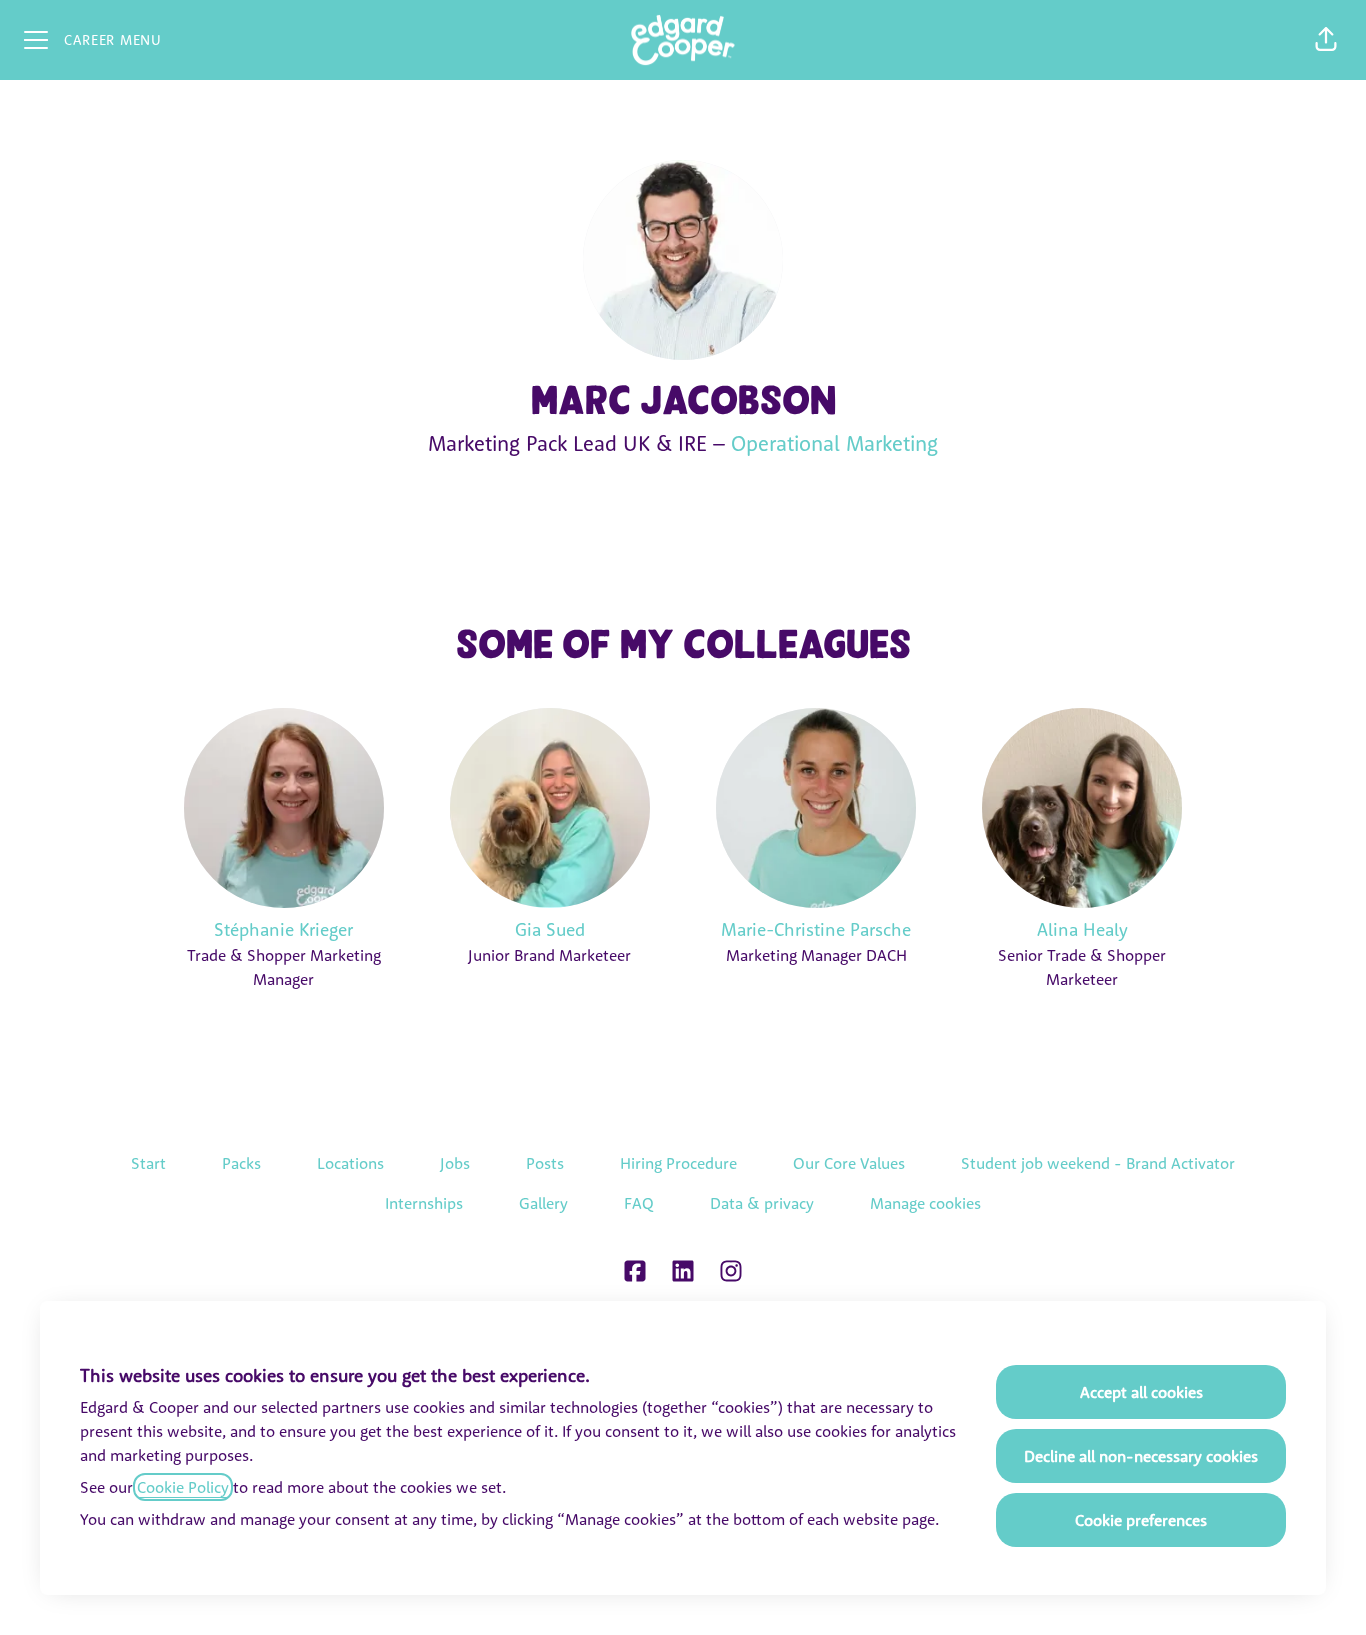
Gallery (543, 1203)
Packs (241, 1163)
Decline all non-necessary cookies (1141, 1456)
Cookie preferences (1141, 1520)
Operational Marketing (834, 443)
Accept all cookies (1141, 1392)
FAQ (639, 1203)
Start (148, 1163)
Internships (424, 1203)
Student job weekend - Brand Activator (1098, 1163)
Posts (545, 1163)
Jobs (455, 1163)
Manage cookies (925, 1203)
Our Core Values (849, 1163)
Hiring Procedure (678, 1163)
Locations (350, 1163)
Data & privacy (762, 1203)
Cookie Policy (183, 1487)
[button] (1326, 40)
